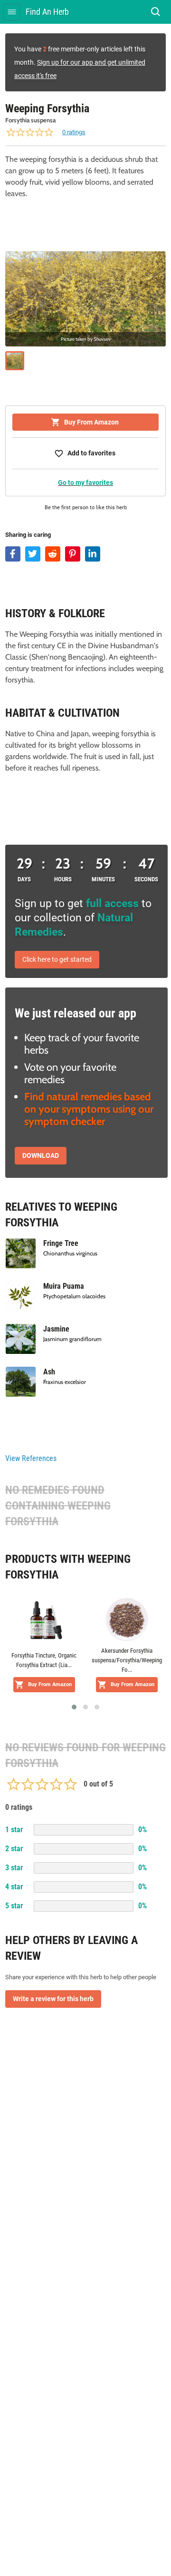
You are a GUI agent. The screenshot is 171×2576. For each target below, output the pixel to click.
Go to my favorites (85, 483)
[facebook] (13, 554)
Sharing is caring (28, 535)
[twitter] (33, 554)
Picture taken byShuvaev (86, 339)
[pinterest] (73, 554)
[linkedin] (93, 554)
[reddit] (53, 554)
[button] (74, 1707)
